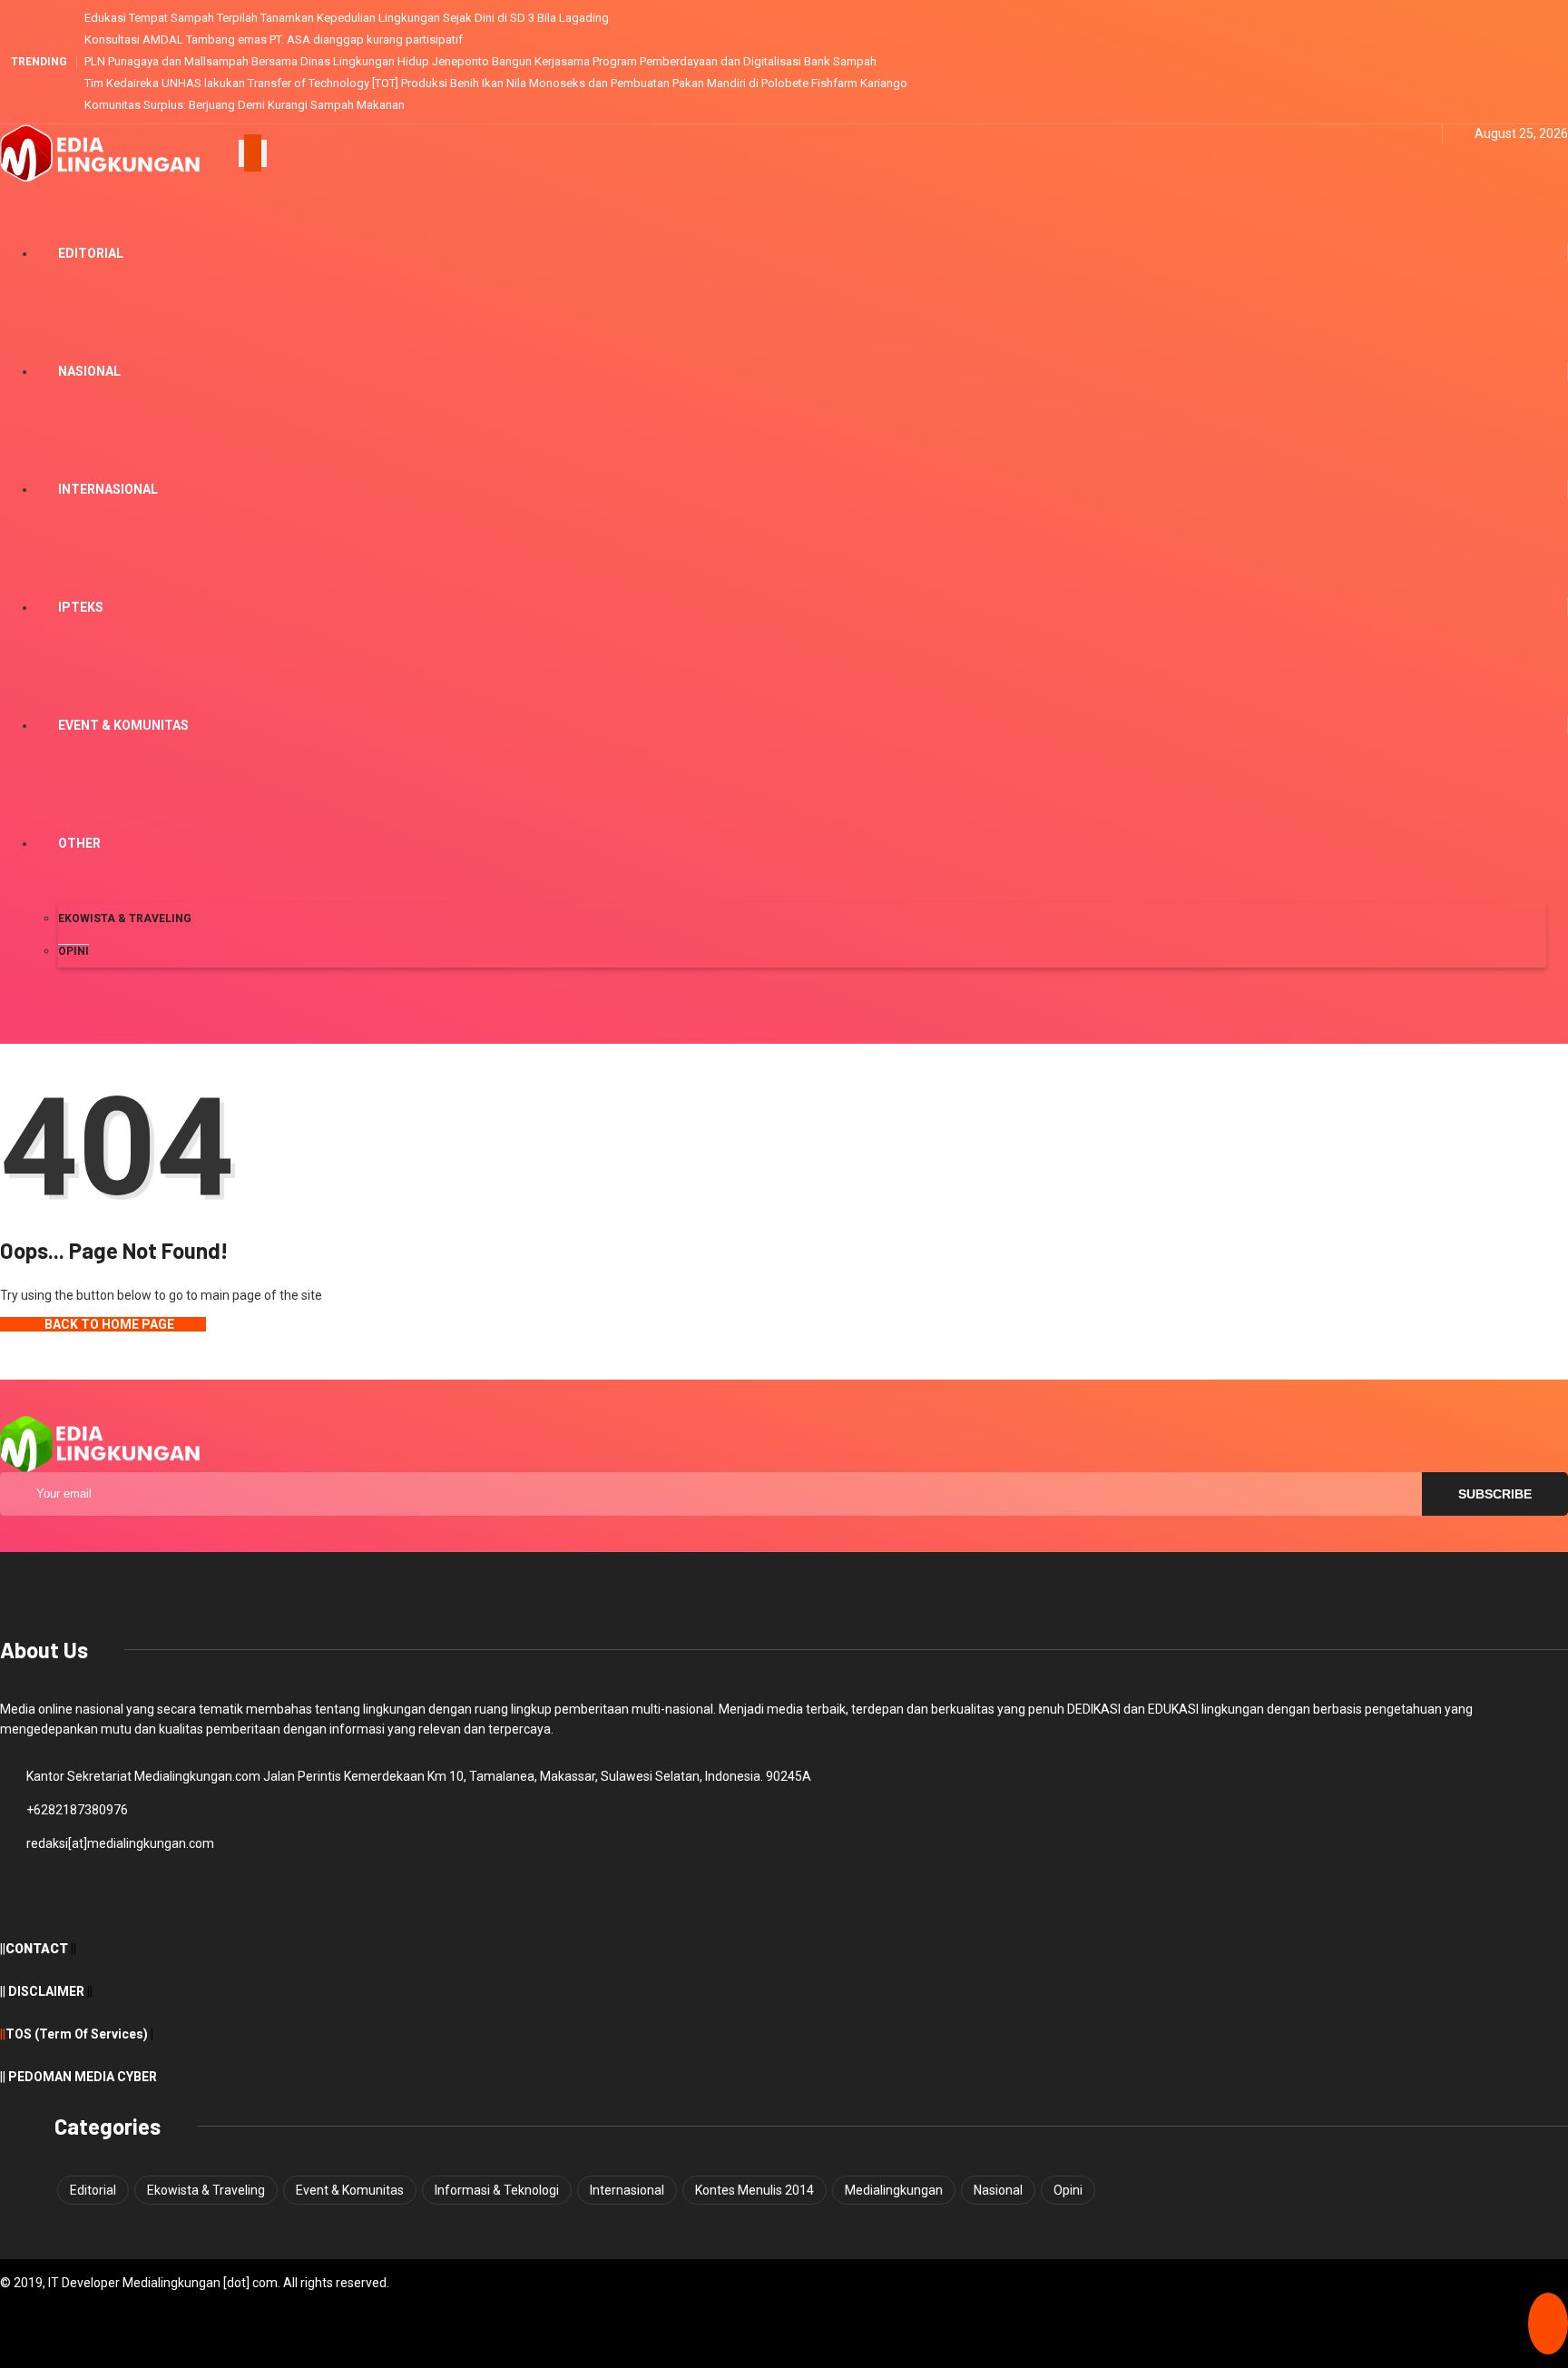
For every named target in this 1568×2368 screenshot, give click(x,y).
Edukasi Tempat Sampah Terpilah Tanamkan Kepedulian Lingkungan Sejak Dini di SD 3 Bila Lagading (347, 18)
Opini (73, 951)
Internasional (108, 489)
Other (79, 843)
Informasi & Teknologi (497, 2190)
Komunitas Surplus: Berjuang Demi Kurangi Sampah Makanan (245, 105)
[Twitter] (1401, 133)
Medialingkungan (894, 2190)
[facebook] (1380, 133)
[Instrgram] (1423, 133)
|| (3, 2034)
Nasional (89, 371)
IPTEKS (81, 607)
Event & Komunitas (123, 725)
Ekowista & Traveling (125, 919)
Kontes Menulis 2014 (755, 2190)
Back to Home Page (108, 1324)
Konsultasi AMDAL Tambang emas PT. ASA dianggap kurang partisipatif (274, 39)
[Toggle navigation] (253, 153)
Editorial (91, 253)
